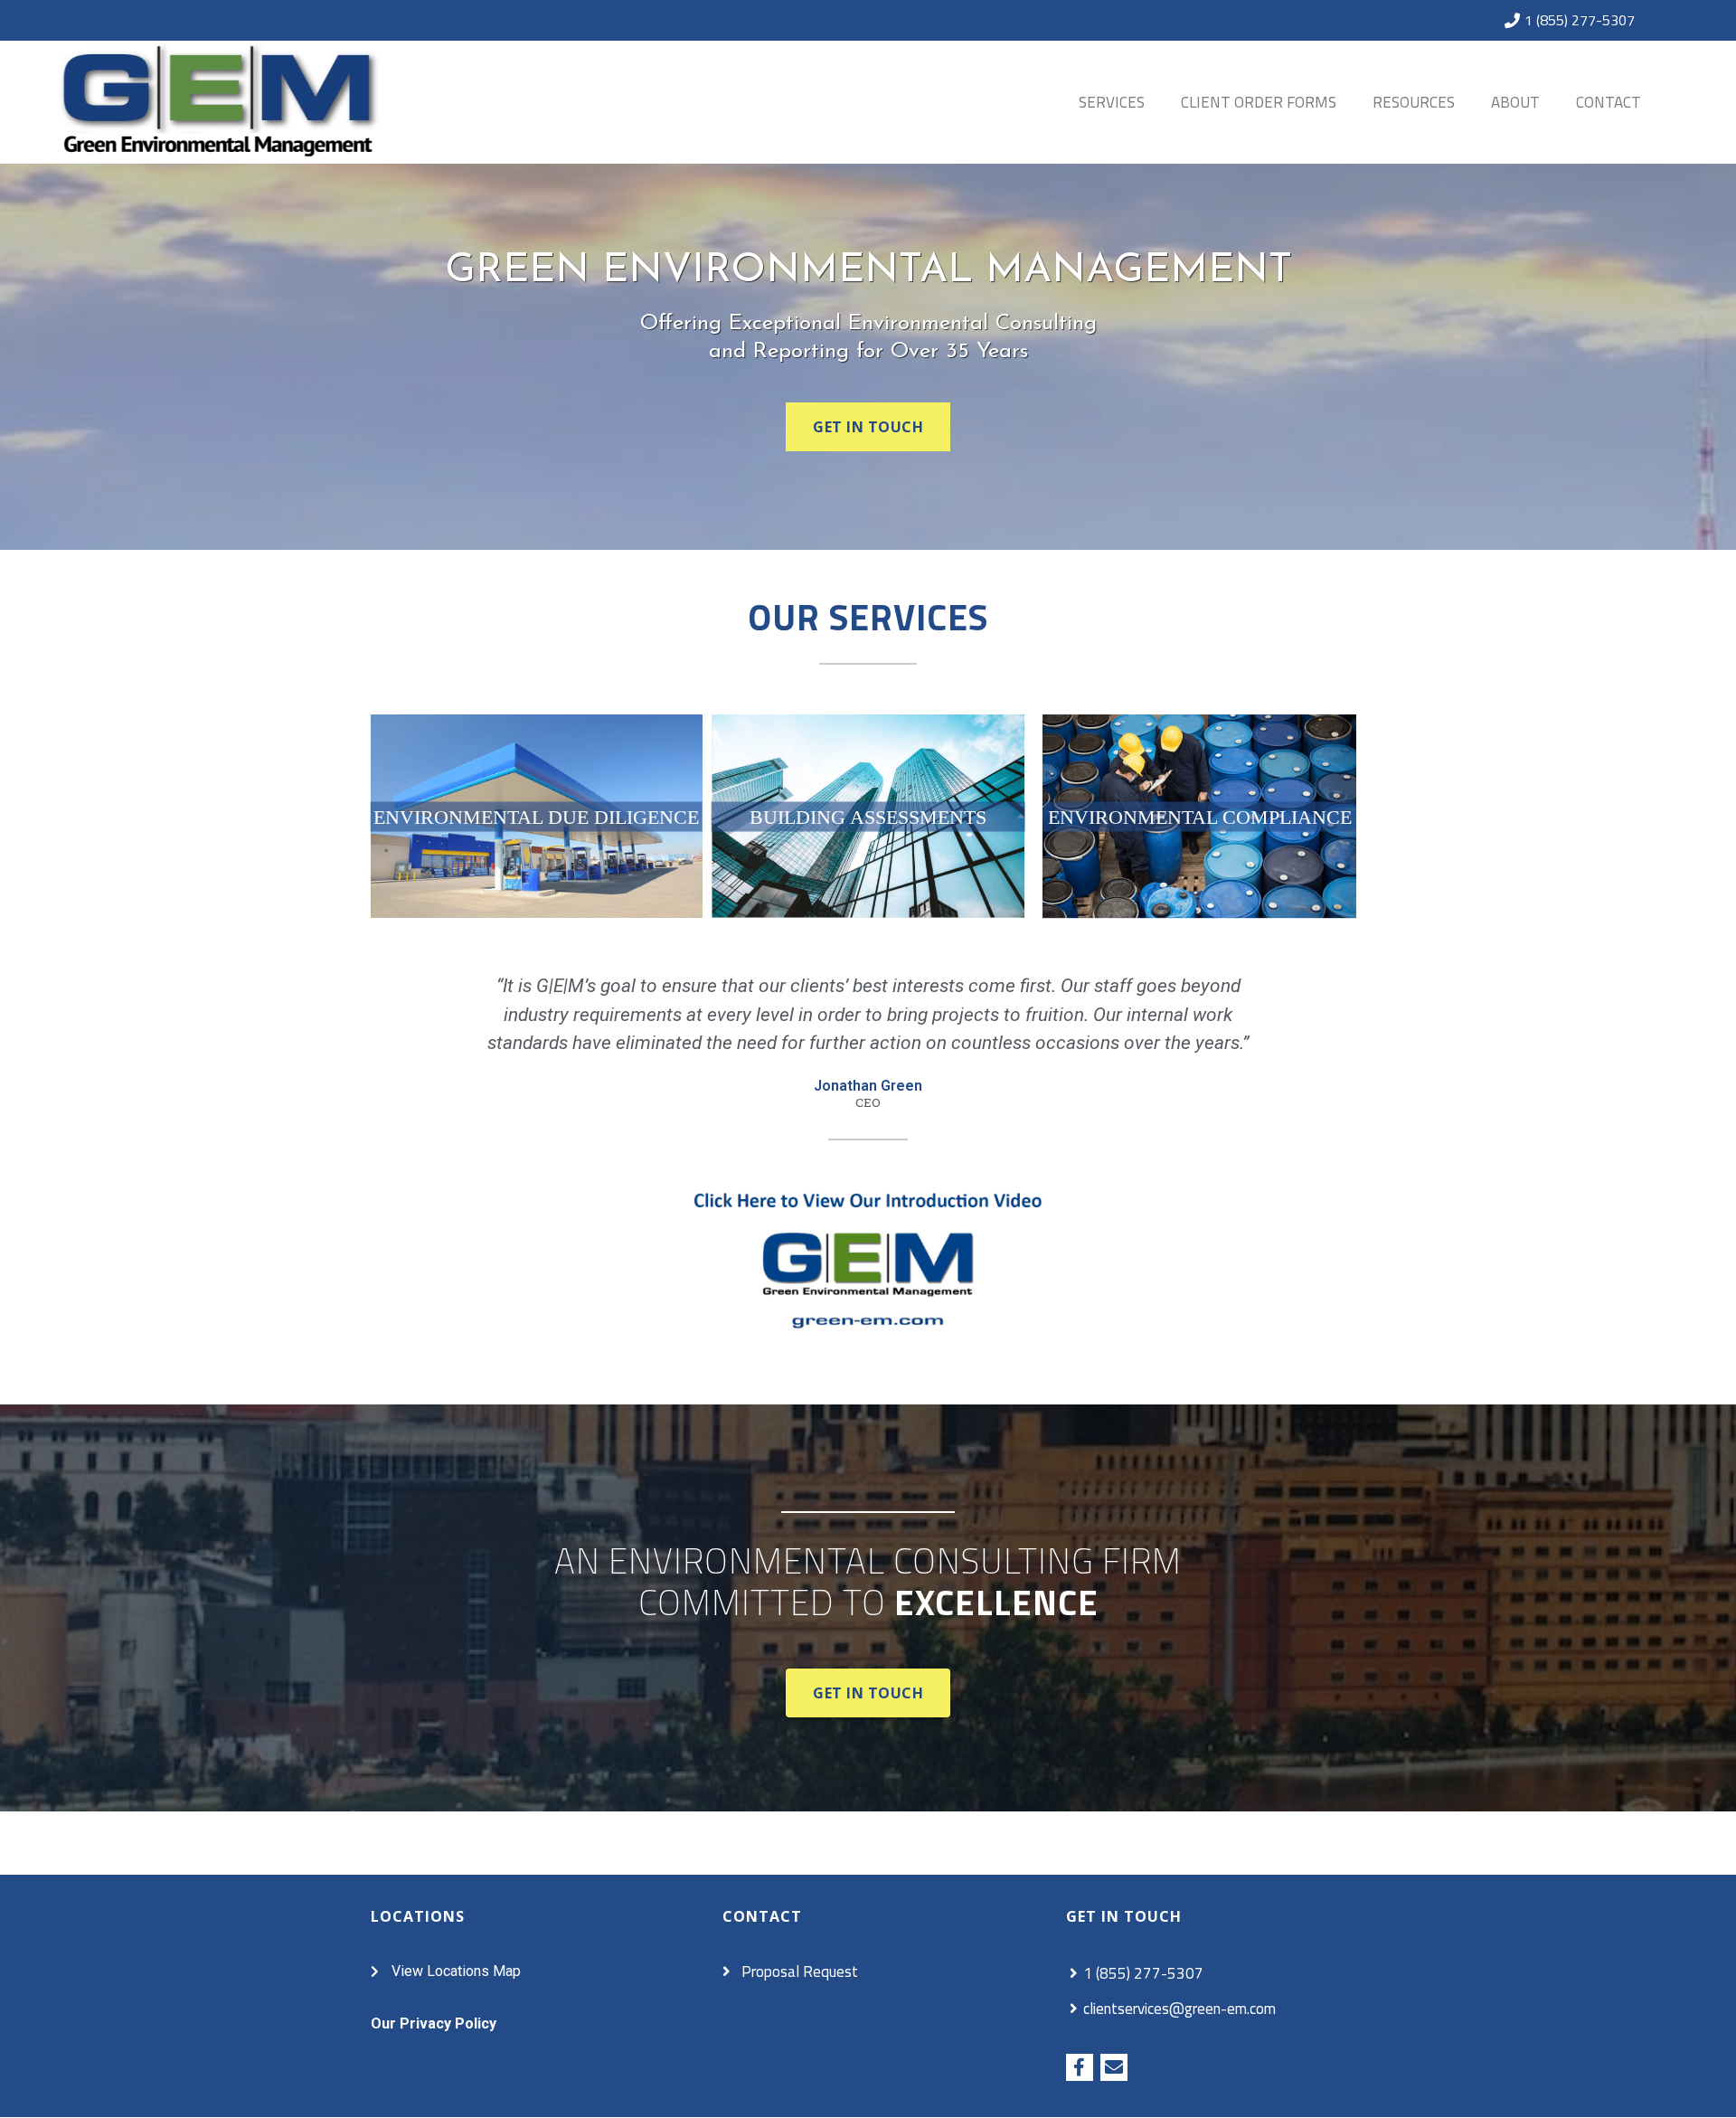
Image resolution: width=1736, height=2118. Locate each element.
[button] (868, 427)
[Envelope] (1114, 2067)
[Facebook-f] (1080, 2067)
